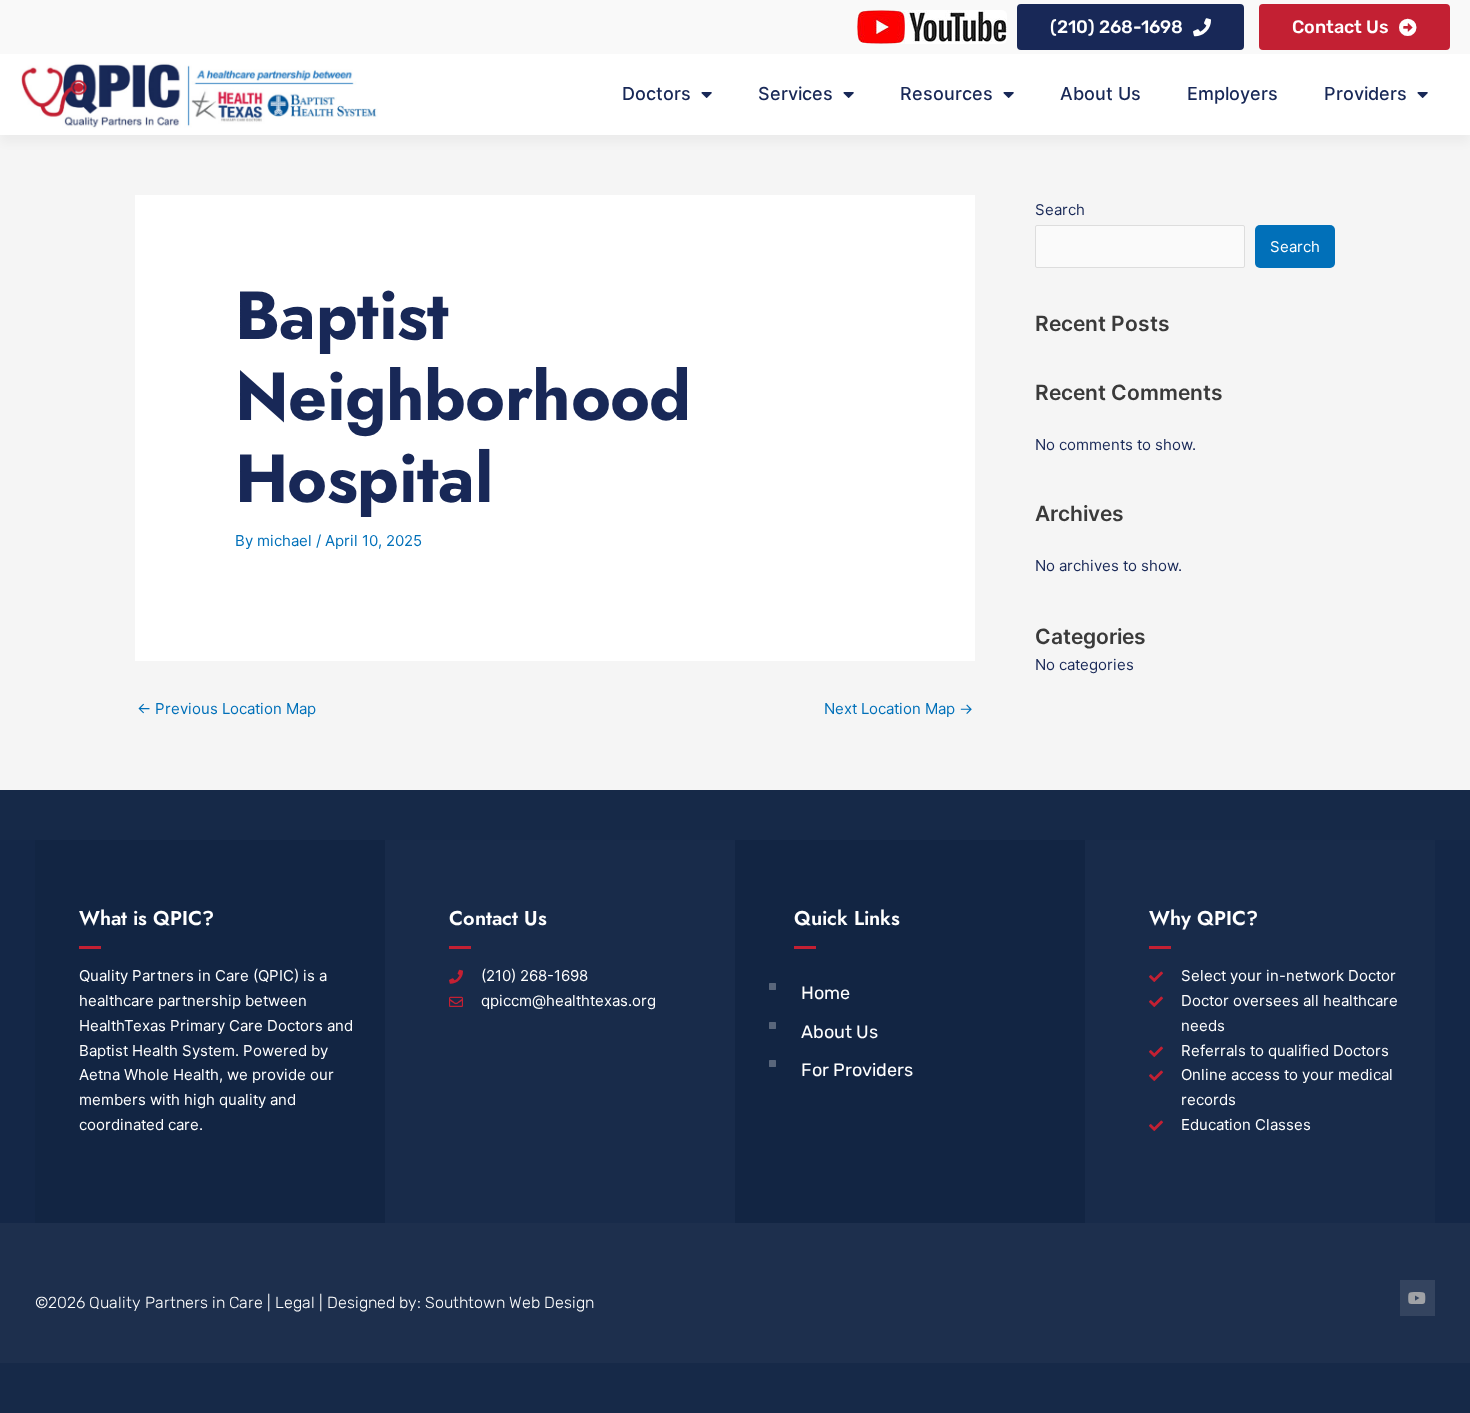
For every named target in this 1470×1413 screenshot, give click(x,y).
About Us (1100, 93)
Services (795, 93)
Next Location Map (898, 708)
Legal (295, 1302)
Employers (1232, 93)
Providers (1365, 93)
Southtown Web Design (509, 1302)
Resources (946, 93)
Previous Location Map (226, 708)
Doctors (656, 93)
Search (1060, 209)
